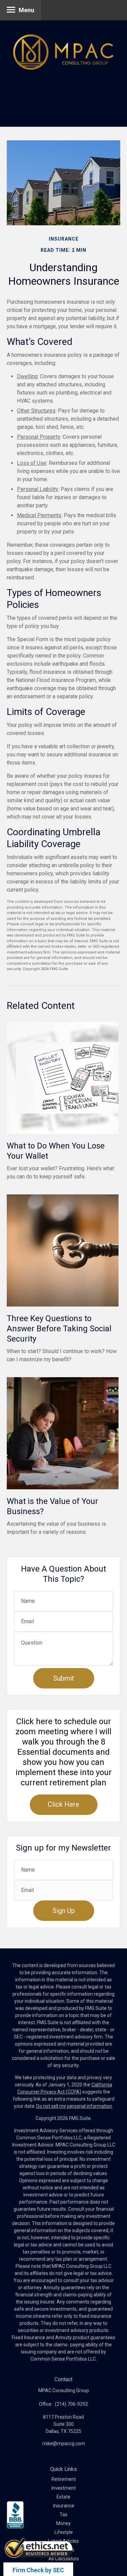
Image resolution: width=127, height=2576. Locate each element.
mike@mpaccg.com (64, 104)
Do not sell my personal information (74, 2106)
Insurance (64, 2506)
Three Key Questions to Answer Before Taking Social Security (59, 1329)
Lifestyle (64, 2532)
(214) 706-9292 (64, 91)
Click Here (63, 1804)
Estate (63, 2497)
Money (63, 2523)
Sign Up (64, 1911)
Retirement (64, 2479)
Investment (64, 2488)
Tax (63, 2514)
